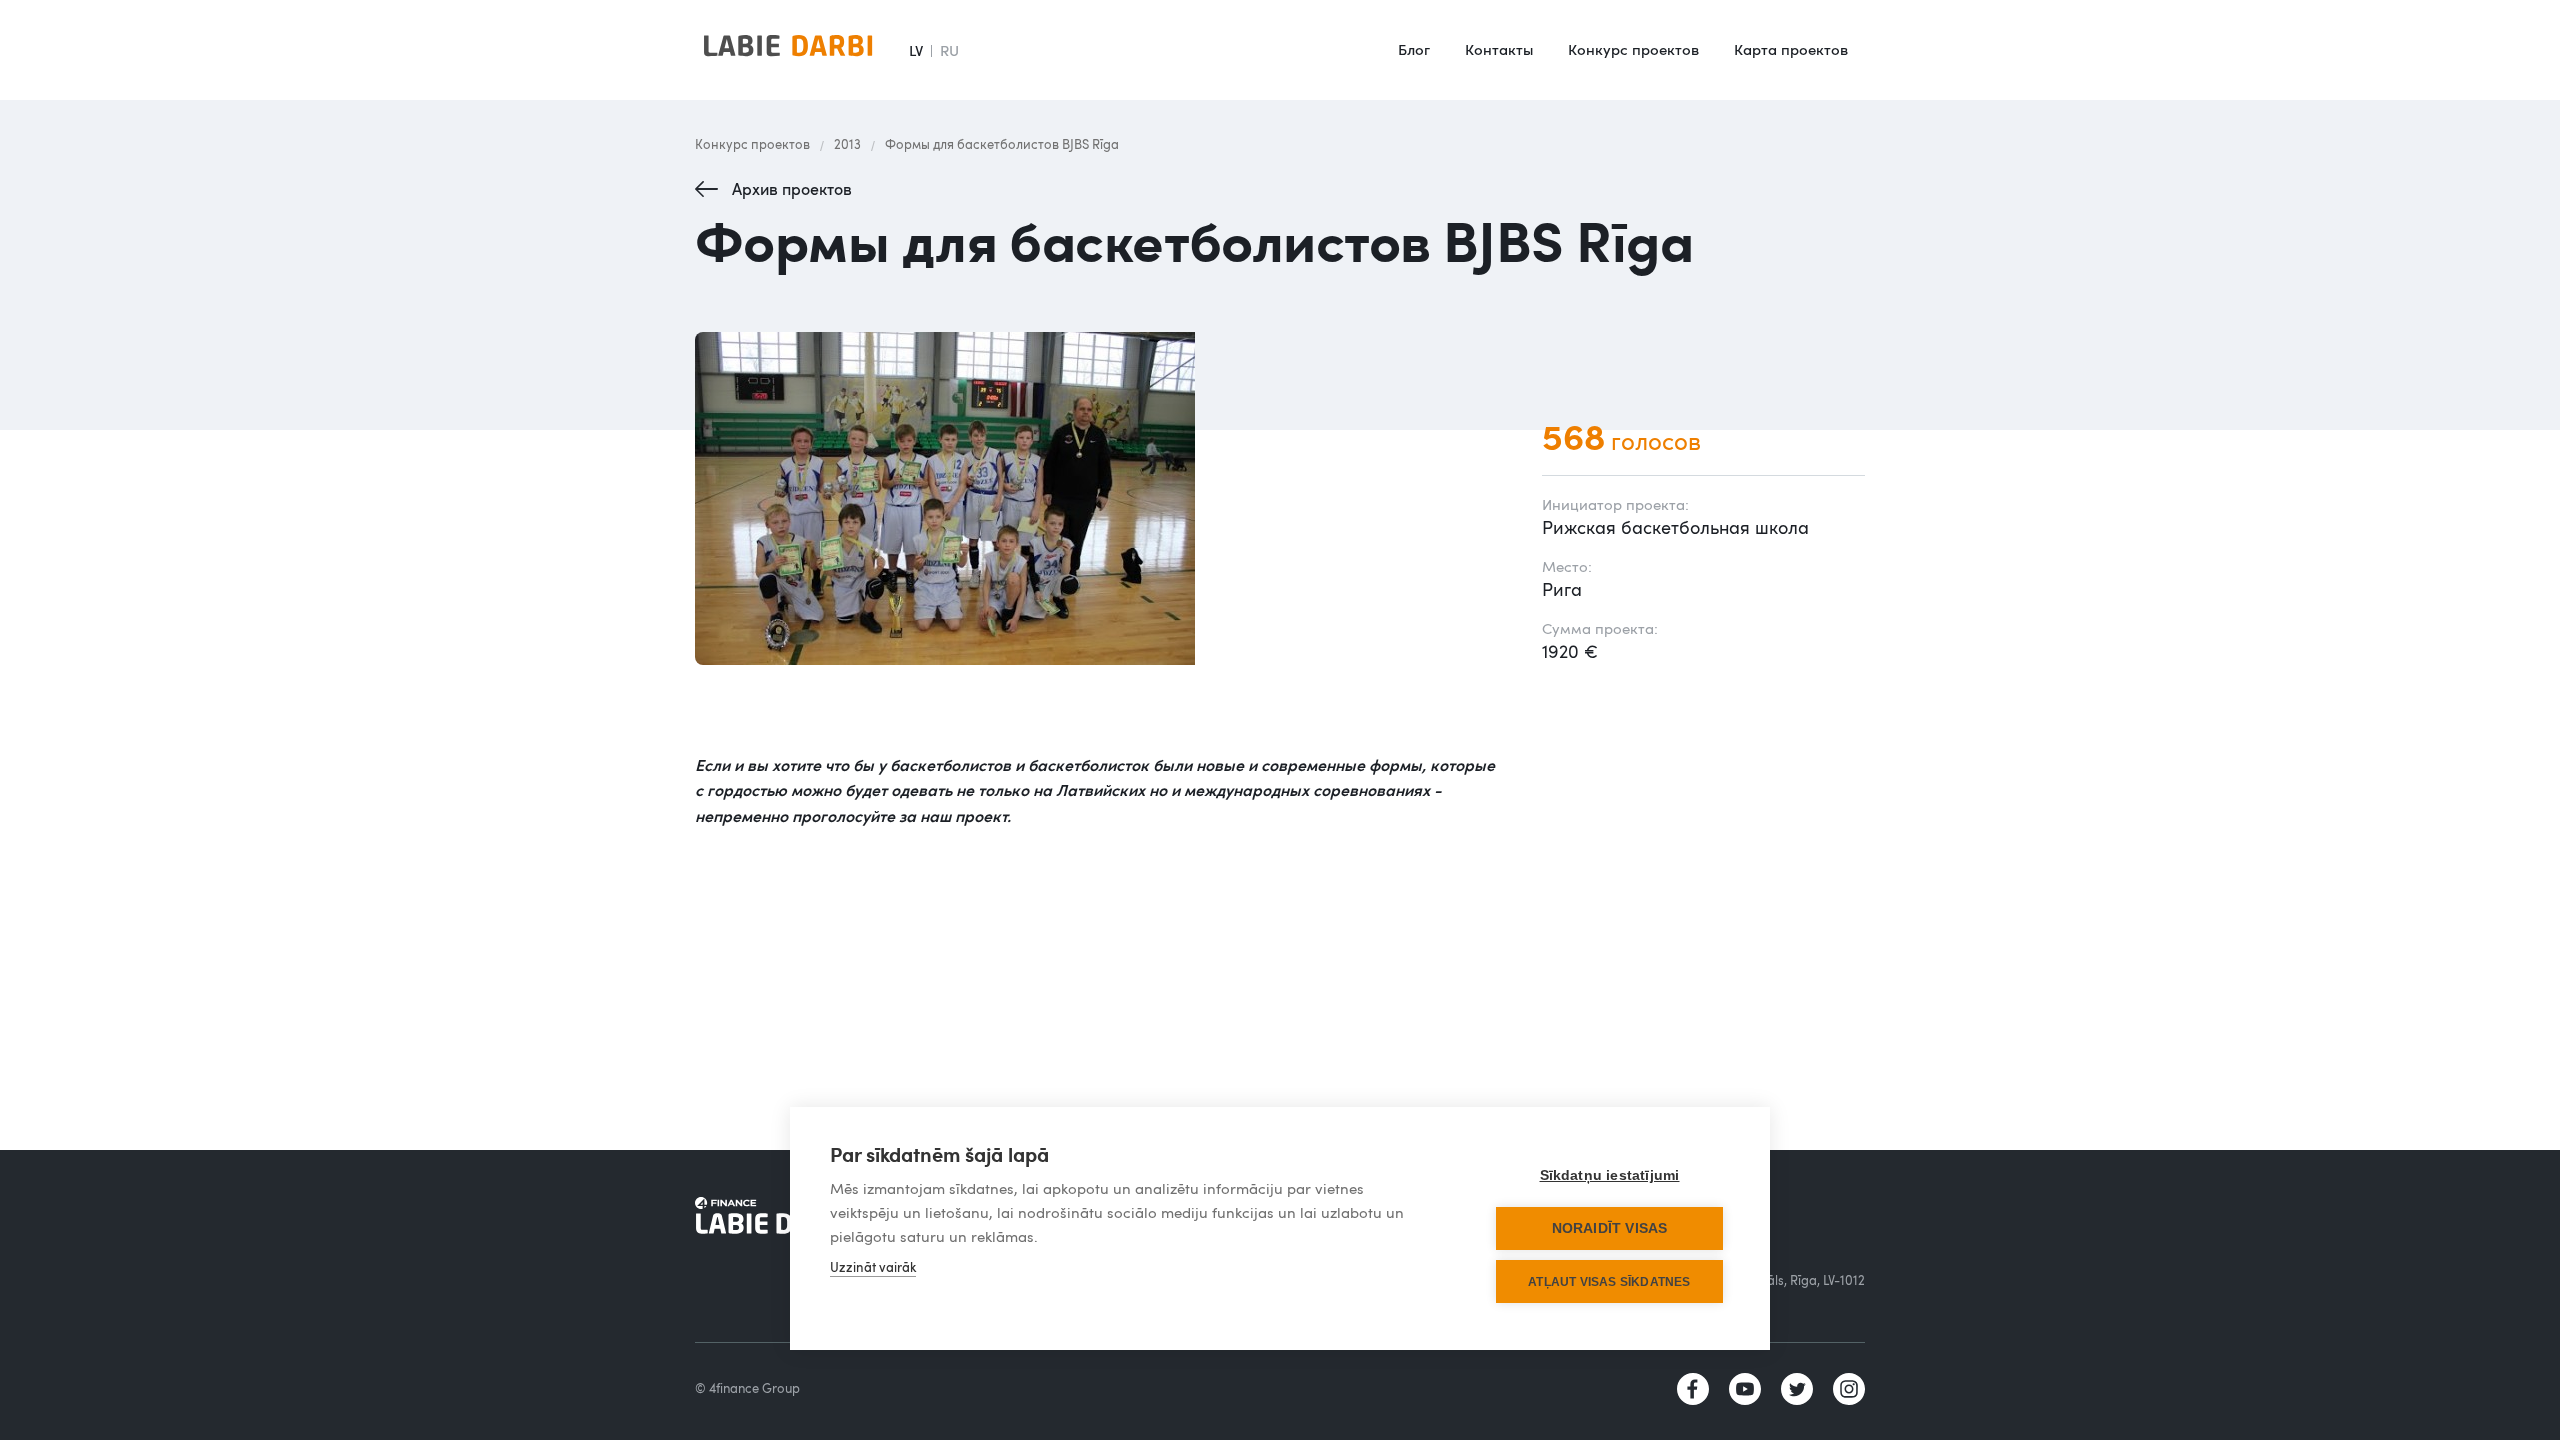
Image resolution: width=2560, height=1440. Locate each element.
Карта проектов (1791, 49)
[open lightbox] (1098, 498)
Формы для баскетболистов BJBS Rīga (1002, 144)
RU (949, 50)
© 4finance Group (747, 1388)
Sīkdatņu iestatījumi (1610, 1175)
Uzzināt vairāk (873, 1267)
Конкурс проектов (1633, 49)
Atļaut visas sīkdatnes (1609, 1282)
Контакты (1499, 49)
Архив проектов (792, 189)
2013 (847, 144)
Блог (1414, 49)
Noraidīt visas (1610, 1228)
